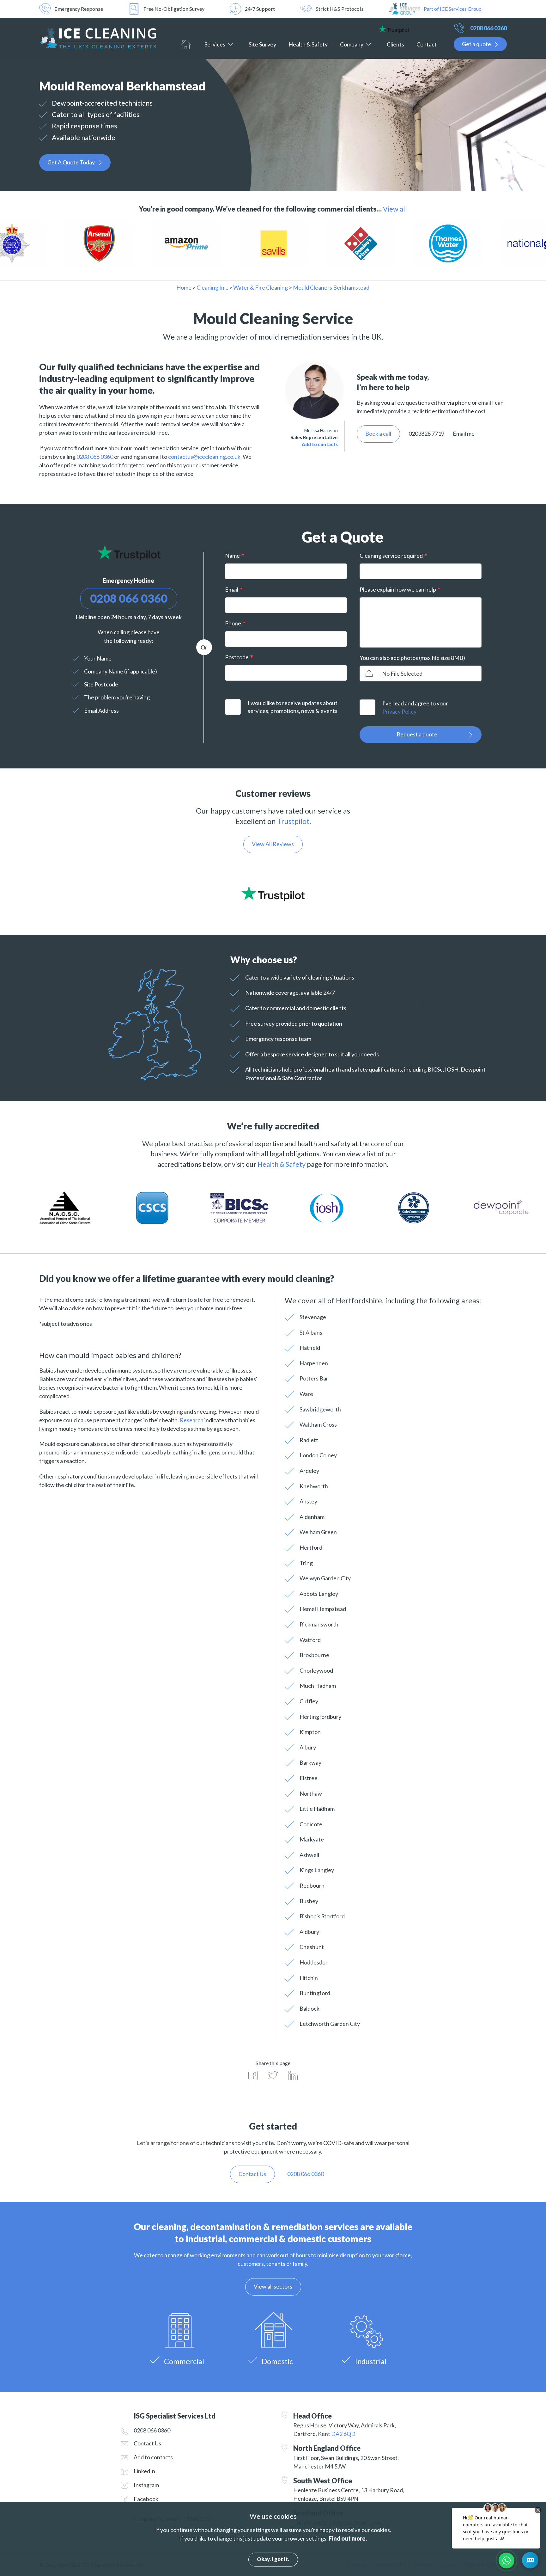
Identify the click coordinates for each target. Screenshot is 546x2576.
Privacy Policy (399, 711)
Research (192, 1420)
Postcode (237, 657)
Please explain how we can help (398, 589)
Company (352, 44)
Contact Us (147, 2443)
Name (232, 556)
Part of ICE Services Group (453, 9)
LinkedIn (144, 2471)
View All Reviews (273, 844)
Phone (233, 623)
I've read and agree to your (415, 707)
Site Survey (262, 44)
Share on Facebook (253, 2075)
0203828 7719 (426, 433)
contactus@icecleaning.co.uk (204, 457)
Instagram (146, 2485)
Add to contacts (320, 444)
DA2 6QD (343, 2434)
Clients (395, 44)
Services (215, 44)
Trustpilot (293, 821)
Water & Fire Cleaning (261, 287)
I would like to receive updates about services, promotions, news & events (293, 707)
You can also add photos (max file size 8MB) (412, 658)
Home (186, 45)
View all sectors (273, 2286)
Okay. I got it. (273, 2559)
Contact (427, 44)
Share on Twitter (273, 2075)
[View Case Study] (77, 244)
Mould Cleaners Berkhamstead (331, 287)
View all (395, 209)
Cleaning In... (212, 287)
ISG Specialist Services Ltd (98, 38)
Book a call (378, 433)
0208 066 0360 (488, 28)
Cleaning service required (391, 556)
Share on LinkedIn (293, 2075)
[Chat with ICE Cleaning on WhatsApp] (507, 2561)
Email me (464, 433)
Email (232, 589)
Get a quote (476, 44)
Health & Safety (308, 44)
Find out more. (348, 2538)
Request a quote (417, 734)
